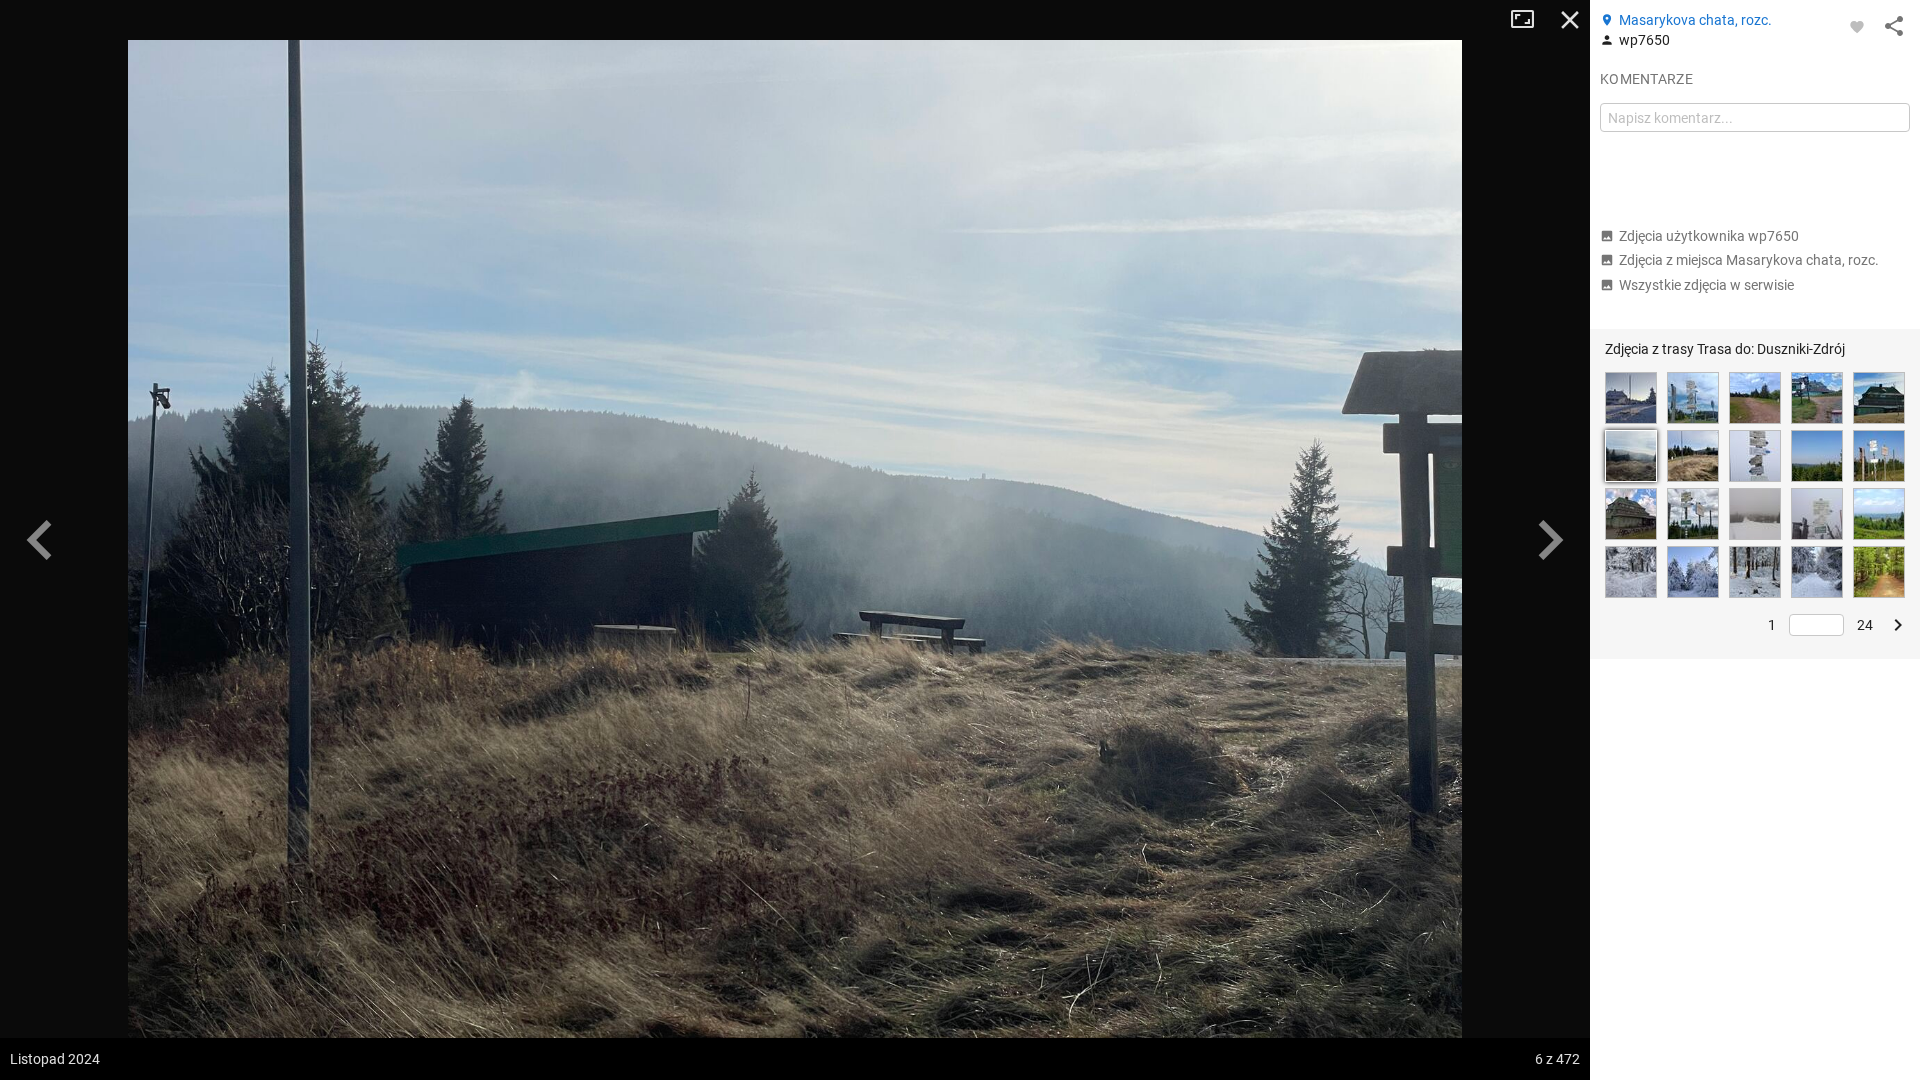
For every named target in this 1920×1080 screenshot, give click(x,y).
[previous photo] (40, 540)
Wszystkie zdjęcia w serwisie (1706, 285)
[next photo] (1550, 540)
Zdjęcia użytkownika (1709, 236)
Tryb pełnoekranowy (1530, 20)
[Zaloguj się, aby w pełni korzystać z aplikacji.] (1857, 26)
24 (1865, 625)
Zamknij (1570, 20)
